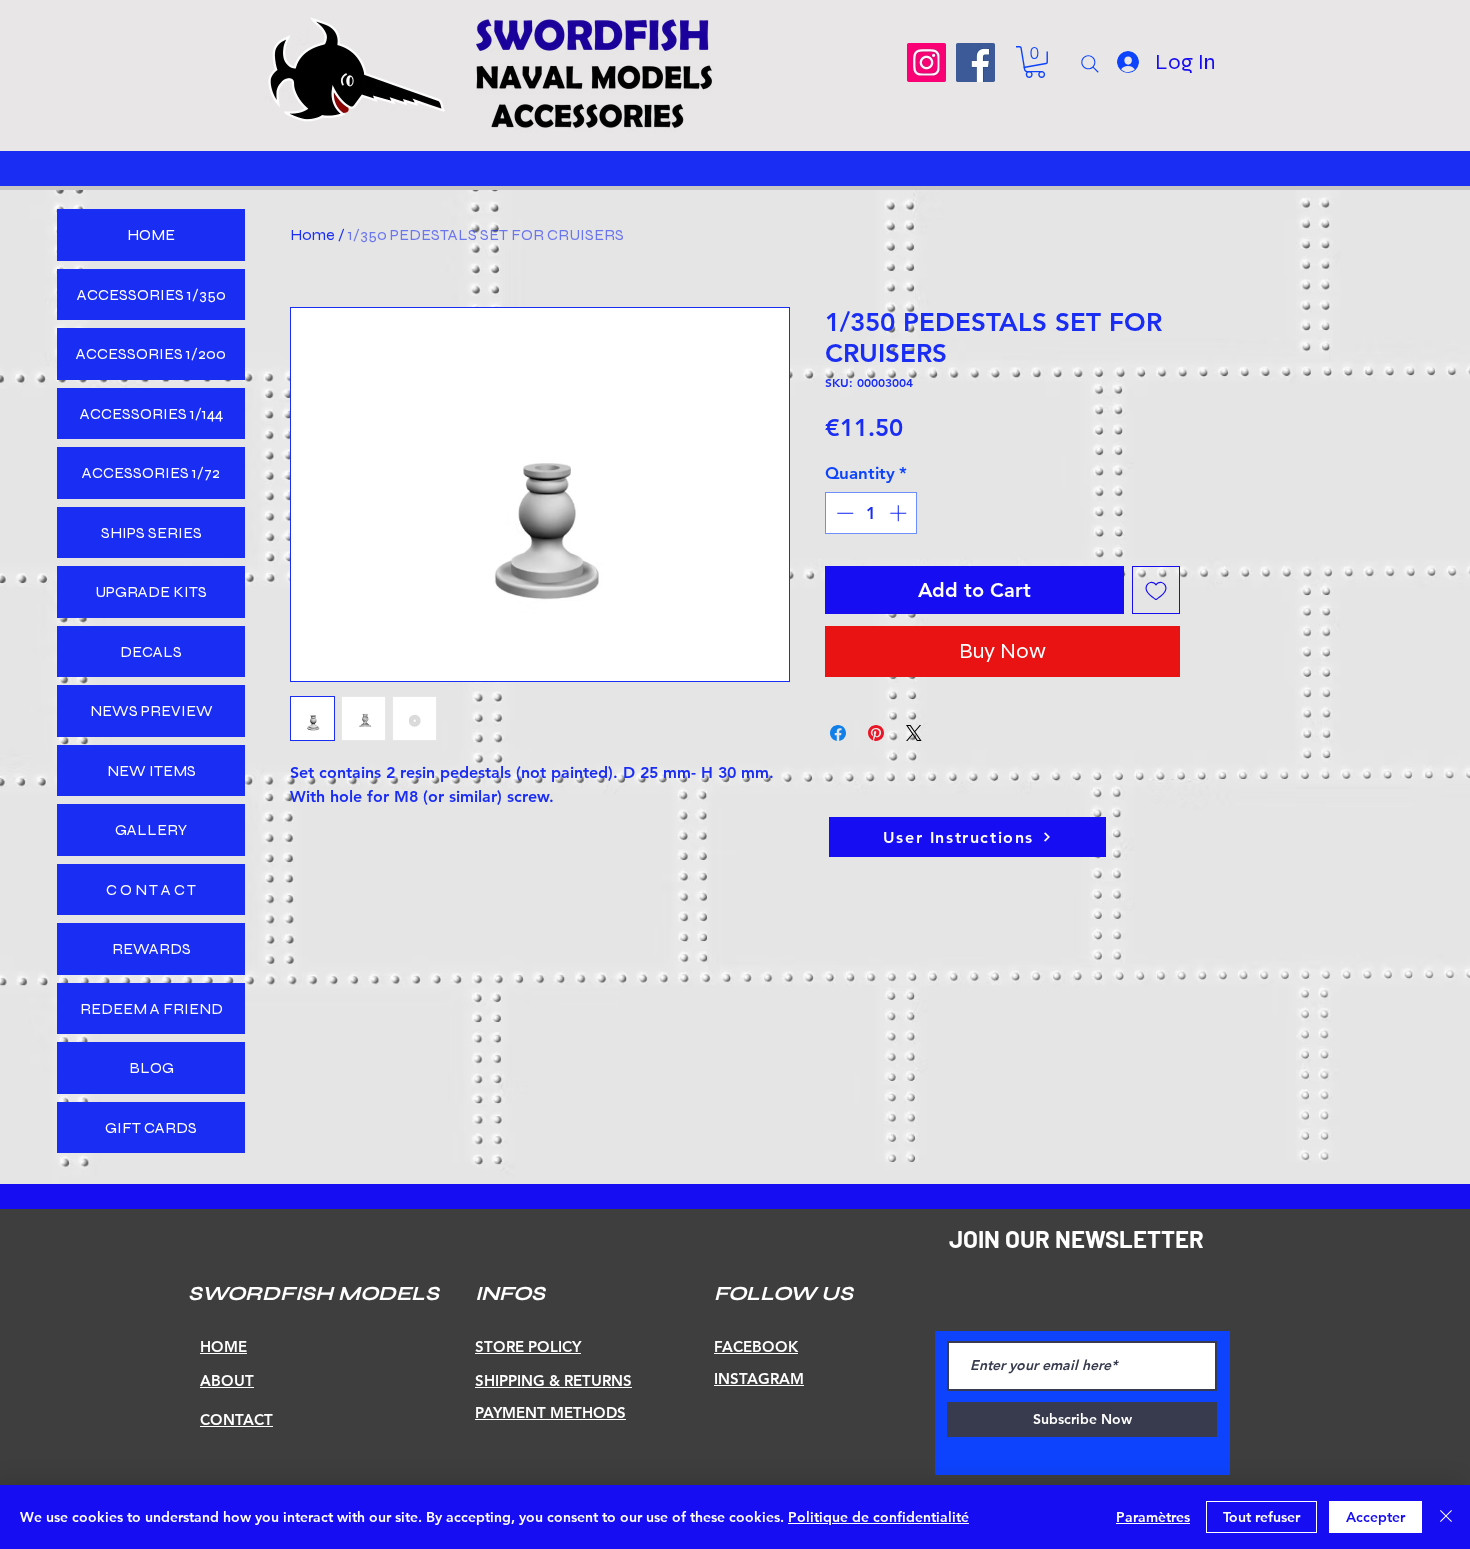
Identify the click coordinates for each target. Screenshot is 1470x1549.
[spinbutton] (871, 513)
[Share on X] (914, 733)
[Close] (1446, 1517)
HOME (151, 234)
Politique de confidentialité (878, 1517)
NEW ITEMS (151, 770)
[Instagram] (926, 62)
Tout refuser (1261, 1517)
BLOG (151, 1067)
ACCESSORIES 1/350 (151, 294)
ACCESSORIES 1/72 (151, 472)
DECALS (151, 651)
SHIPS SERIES (151, 532)
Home (312, 234)
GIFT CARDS (151, 1127)
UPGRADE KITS (151, 591)
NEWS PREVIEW (151, 710)
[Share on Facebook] (838, 733)
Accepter (1375, 1517)
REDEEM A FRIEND (151, 1008)
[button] (1035, 62)
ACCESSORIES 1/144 (151, 413)
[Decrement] (843, 513)
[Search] (1090, 64)
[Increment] (900, 513)
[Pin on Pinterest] (876, 733)
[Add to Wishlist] (1156, 590)
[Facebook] (975, 62)
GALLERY (151, 829)
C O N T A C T (151, 889)
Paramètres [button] (1153, 1517)
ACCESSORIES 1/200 (151, 353)
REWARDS (151, 948)
